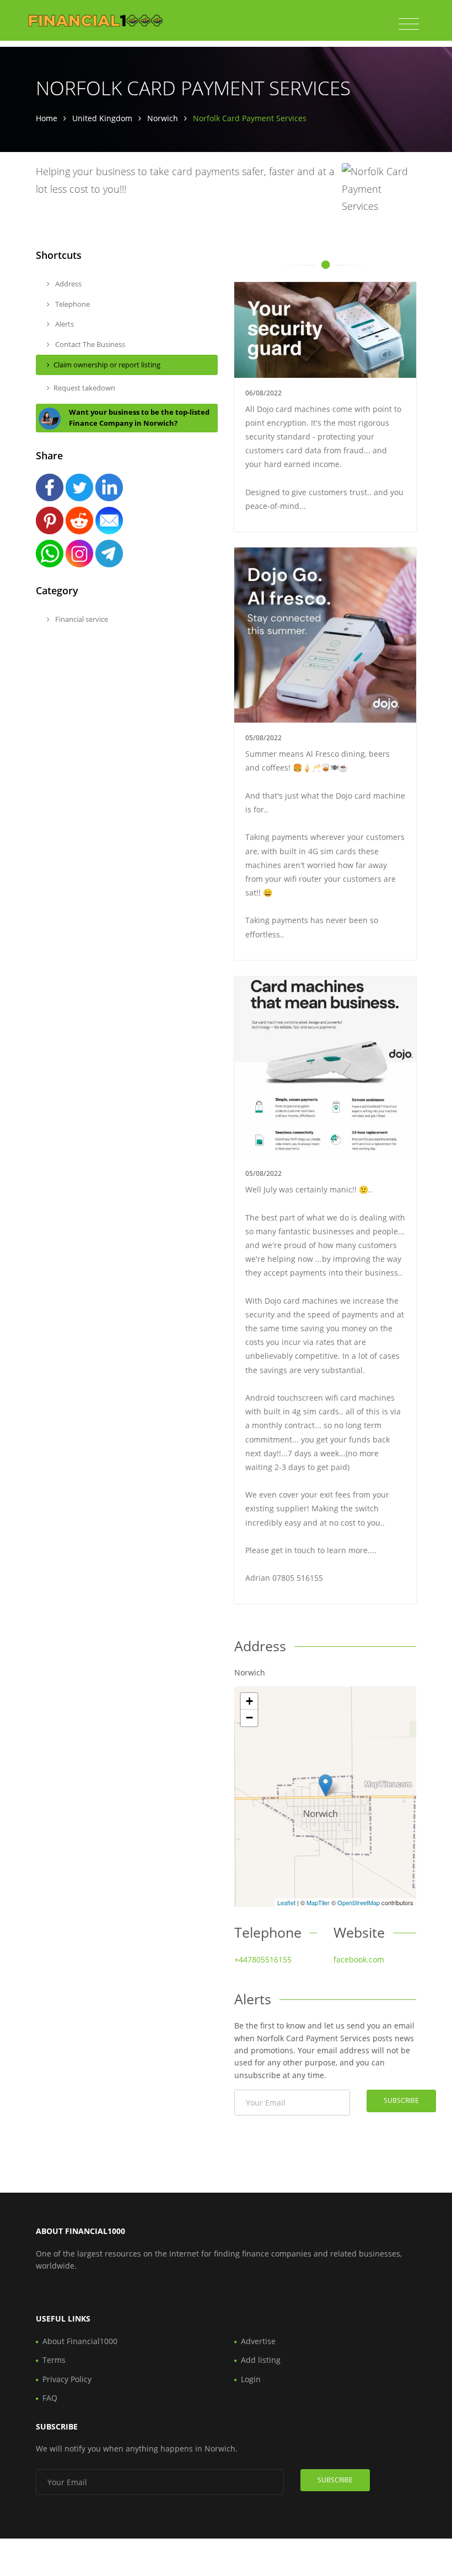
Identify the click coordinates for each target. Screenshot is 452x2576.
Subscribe (401, 2100)
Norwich (163, 118)
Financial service (81, 619)
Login (251, 2379)
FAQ (50, 2398)
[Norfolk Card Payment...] (325, 1785)
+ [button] (249, 1701)
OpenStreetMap (359, 1902)
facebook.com (359, 1959)
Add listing (261, 2360)
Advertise (258, 2341)
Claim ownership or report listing (107, 365)
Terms (54, 2360)
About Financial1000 (80, 2341)
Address (68, 284)
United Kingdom (102, 118)
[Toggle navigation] (409, 24)
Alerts (64, 324)
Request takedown (84, 388)
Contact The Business (89, 344)
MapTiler (318, 1902)
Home (47, 118)
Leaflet (286, 1902)
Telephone (72, 304)
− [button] (249, 1718)
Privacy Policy (67, 2379)
